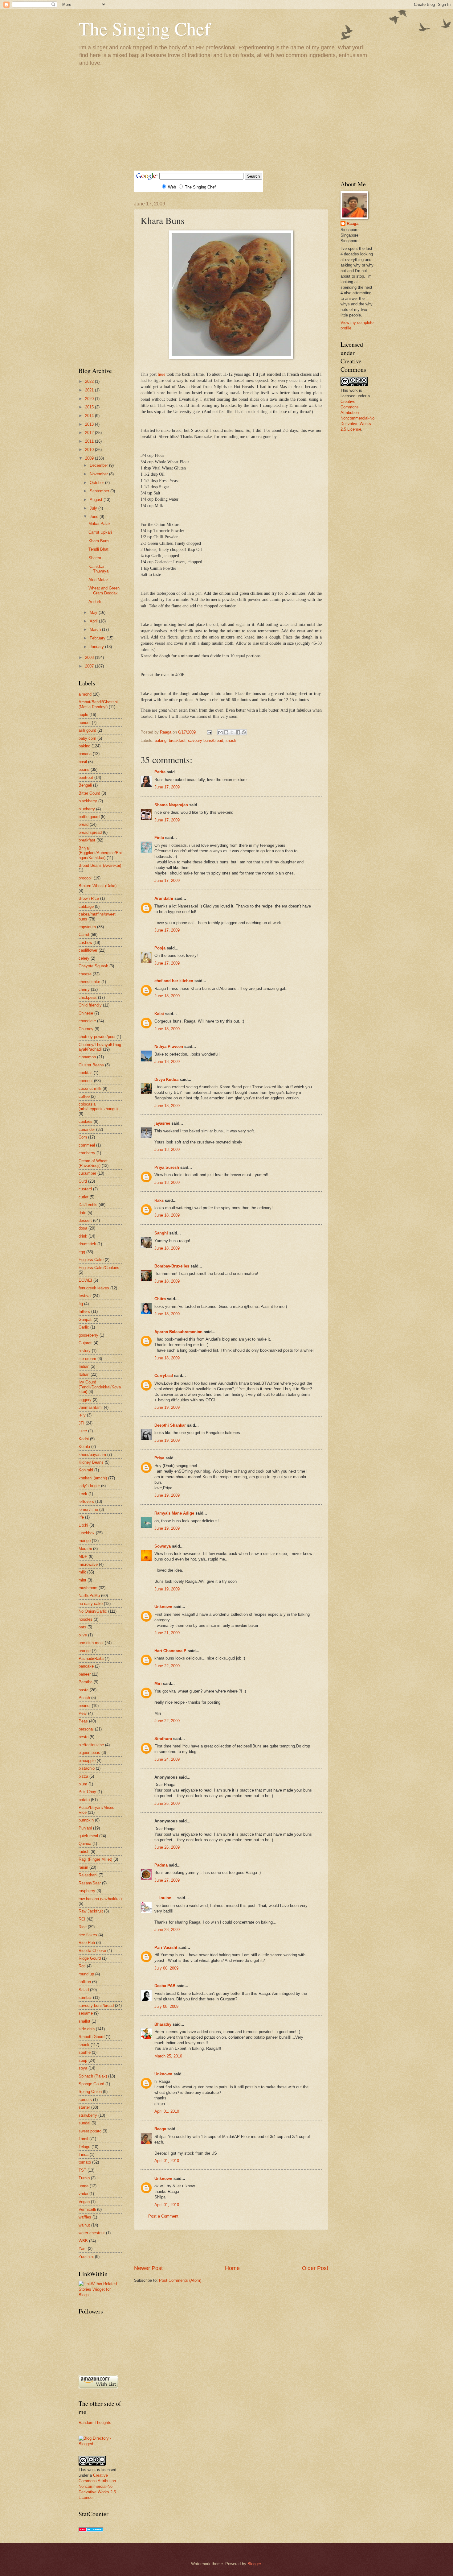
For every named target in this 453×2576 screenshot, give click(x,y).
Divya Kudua (166, 1079)
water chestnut (92, 2233)
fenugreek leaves (94, 1288)
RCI (82, 1919)
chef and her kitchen (174, 981)
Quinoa (85, 1844)
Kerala (84, 1447)
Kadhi (84, 1439)
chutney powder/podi (97, 1037)
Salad (84, 1990)
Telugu (84, 2147)
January (97, 647)
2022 (90, 381)
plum (83, 1784)
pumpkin (86, 1820)
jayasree (162, 1123)
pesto (84, 1737)
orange (85, 1651)
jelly (82, 1415)
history (85, 1351)
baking (161, 740)
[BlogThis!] (226, 732)
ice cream (87, 1359)
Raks (159, 1200)
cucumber (87, 1173)
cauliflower (88, 950)
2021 (90, 390)
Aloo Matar (98, 580)
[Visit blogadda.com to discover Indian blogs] (91, 2531)
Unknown (163, 1607)
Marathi (85, 1549)
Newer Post (148, 2268)
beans (84, 769)
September (100, 491)
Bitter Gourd (89, 793)
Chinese (86, 1013)
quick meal (88, 1836)
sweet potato (90, 2131)
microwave (88, 1564)
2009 (90, 458)
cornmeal (87, 1145)
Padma (161, 1865)
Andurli (95, 602)
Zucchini (86, 2257)
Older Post (315, 2268)
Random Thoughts (95, 2423)
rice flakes (88, 1935)
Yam (83, 2249)
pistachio (87, 1768)
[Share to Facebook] (238, 732)
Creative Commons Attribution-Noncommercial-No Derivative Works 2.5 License (98, 2486)
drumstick (87, 1244)
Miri (158, 1683)
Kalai (159, 1014)
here (161, 374)
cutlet (84, 1197)
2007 (90, 666)
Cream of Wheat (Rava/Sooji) (93, 1163)
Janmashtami (91, 1407)
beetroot (86, 777)
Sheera (95, 558)
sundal (84, 2123)
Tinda (84, 2154)
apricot (85, 723)
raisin (83, 1867)
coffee (84, 1096)
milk (82, 1572)
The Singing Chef (145, 28)
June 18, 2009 (167, 996)
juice (83, 1431)
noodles (86, 1619)
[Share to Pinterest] (244, 732)
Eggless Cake (91, 1260)
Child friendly (90, 1005)
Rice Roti (87, 1943)
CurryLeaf (164, 1376)
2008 (90, 657)
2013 (90, 424)
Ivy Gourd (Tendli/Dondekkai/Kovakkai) (100, 1387)
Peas (83, 1721)
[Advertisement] (226, 118)
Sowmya (163, 1546)
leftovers (86, 1501)
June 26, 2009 (167, 1803)
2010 (90, 450)
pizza (83, 1776)
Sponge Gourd (91, 2084)
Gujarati (86, 1343)
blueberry (87, 809)
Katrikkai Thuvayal (99, 569)
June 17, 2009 (167, 787)
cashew (85, 943)
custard (85, 1189)
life (81, 1517)
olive (83, 1635)
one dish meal (91, 1643)
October (97, 483)
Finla (159, 838)
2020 (90, 399)
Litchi (83, 1525)
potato (84, 1800)
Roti (82, 1966)
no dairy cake (91, 1604)
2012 (90, 433)
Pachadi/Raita (91, 1658)
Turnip (84, 2178)
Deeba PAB (165, 1986)
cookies (86, 1121)
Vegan (84, 2202)
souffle (85, 2052)
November (99, 474)
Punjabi (85, 1828)
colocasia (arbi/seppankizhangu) (98, 1106)
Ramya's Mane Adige (174, 1513)
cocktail (86, 1073)
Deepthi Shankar (170, 1425)
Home (232, 2268)
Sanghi (161, 1233)
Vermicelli (87, 2209)
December (99, 465)
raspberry (87, 1891)
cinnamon (87, 1057)
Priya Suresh (167, 1167)
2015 (90, 407)
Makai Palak (100, 524)
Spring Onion (90, 2092)
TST (82, 2170)
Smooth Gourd (92, 2037)
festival (85, 1296)
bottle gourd (89, 817)
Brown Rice (89, 898)
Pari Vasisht (166, 1948)
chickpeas (88, 997)
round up (86, 1974)
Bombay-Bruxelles (172, 1266)
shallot (84, 2021)
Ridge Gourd (90, 1958)
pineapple (87, 1761)
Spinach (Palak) (93, 2076)
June (95, 517)
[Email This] (220, 732)
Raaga (160, 2129)
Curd (83, 1181)
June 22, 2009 (167, 1666)
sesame (86, 2013)
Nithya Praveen (169, 1046)
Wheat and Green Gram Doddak (104, 590)
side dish (87, 2029)
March (96, 629)
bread (84, 824)
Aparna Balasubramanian (178, 1332)
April (94, 621)
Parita (160, 772)
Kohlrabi (86, 1470)
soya (83, 2068)
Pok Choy (87, 1792)
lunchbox (87, 1533)
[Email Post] (209, 732)
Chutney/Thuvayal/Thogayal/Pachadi (100, 1047)
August (97, 500)
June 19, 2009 (167, 1407)
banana (85, 754)
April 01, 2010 (167, 2111)
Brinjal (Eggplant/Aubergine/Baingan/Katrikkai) (100, 853)
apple (83, 715)
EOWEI (85, 1280)
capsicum (87, 927)
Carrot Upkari (100, 532)
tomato (85, 2162)
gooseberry (88, 1335)
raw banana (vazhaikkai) (100, 1899)
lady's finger (89, 1486)
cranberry (87, 1153)
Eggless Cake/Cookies (99, 1268)
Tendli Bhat (98, 549)
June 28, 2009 (167, 1930)
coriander (87, 1129)
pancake (86, 1666)
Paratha (86, 1682)
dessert (85, 1220)
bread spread (90, 832)
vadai (83, 2194)
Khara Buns (99, 541)
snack (231, 740)
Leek (83, 1494)
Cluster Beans (91, 1065)
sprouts (85, 2100)
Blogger (254, 2564)
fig (81, 1304)
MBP (83, 1556)
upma (84, 2186)
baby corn (87, 738)
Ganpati (86, 1319)
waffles (85, 2217)
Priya (159, 1458)
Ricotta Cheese (92, 1951)
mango (85, 1541)
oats (82, 1627)
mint (82, 1580)
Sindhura (163, 1739)
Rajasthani (88, 1875)
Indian (84, 1366)
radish (84, 1852)
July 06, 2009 (166, 1968)
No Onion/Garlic (93, 1611)
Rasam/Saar (90, 1883)
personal (86, 1729)
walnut (84, 2225)
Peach (84, 1698)
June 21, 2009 (167, 1633)
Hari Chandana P (170, 1651)
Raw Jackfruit (91, 1911)
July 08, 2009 (166, 2006)
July (94, 508)
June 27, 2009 (167, 1880)
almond (85, 694)
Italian (84, 1374)
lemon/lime (88, 1509)
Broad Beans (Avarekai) (100, 865)
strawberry (88, 2115)
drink (83, 1236)
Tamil (83, 2139)
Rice (83, 1927)
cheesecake (89, 982)
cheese (85, 974)
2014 (90, 416)
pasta (84, 1690)
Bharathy (163, 2024)
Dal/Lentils (88, 1205)
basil (83, 762)
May (94, 612)
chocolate (87, 1021)
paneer (85, 1674)
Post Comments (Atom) (180, 2280)
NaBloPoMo (89, 1596)
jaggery (85, 1400)
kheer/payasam (92, 1455)
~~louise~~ (165, 1898)
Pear (83, 1713)
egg (82, 1252)
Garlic (84, 1327)
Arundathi (164, 898)
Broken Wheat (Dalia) (98, 886)
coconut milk (90, 1088)
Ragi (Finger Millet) (95, 1859)
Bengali (85, 785)
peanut (85, 1706)
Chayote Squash (93, 966)
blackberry (88, 801)
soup (83, 2060)
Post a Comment (163, 2216)
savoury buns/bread (206, 740)
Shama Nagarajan (171, 805)
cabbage (86, 906)
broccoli (86, 878)
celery (84, 958)
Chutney (86, 1029)
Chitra (160, 1299)
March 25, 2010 (168, 2056)
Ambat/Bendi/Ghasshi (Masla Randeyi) (98, 704)
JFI (82, 1423)
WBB (83, 2241)
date (82, 1213)
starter (84, 2107)
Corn (83, 1137)
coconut (86, 1081)
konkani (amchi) (93, 1478)
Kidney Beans (91, 1462)
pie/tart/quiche (91, 1745)
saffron (85, 1982)
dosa (83, 1228)
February (98, 638)
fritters (84, 1311)
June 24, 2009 (167, 1759)
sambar (85, 1997)
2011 (90, 441)
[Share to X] (232, 732)
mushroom (88, 1588)
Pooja (160, 948)
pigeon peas (89, 1753)
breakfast (177, 740)
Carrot (84, 934)
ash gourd (87, 730)
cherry (84, 989)
